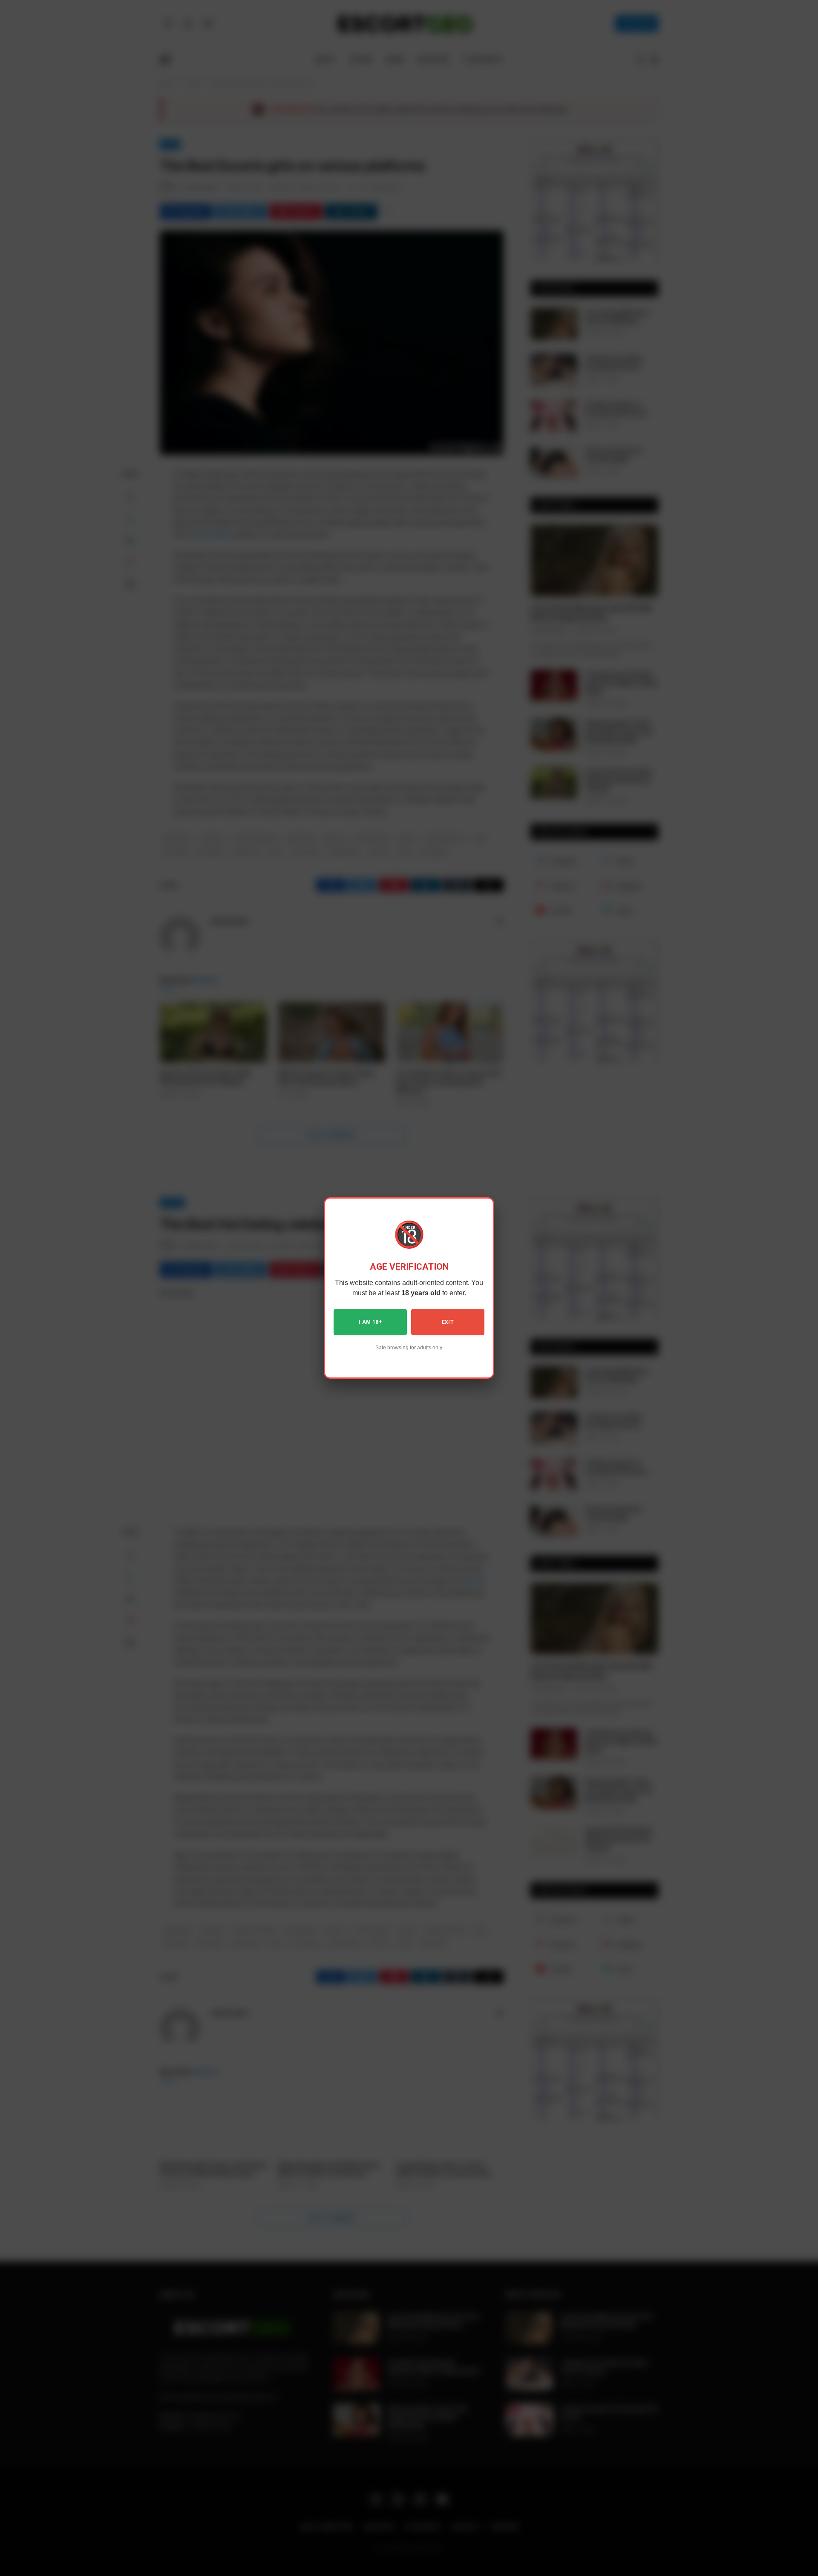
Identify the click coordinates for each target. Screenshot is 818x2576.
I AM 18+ (370, 1322)
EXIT (448, 1322)
